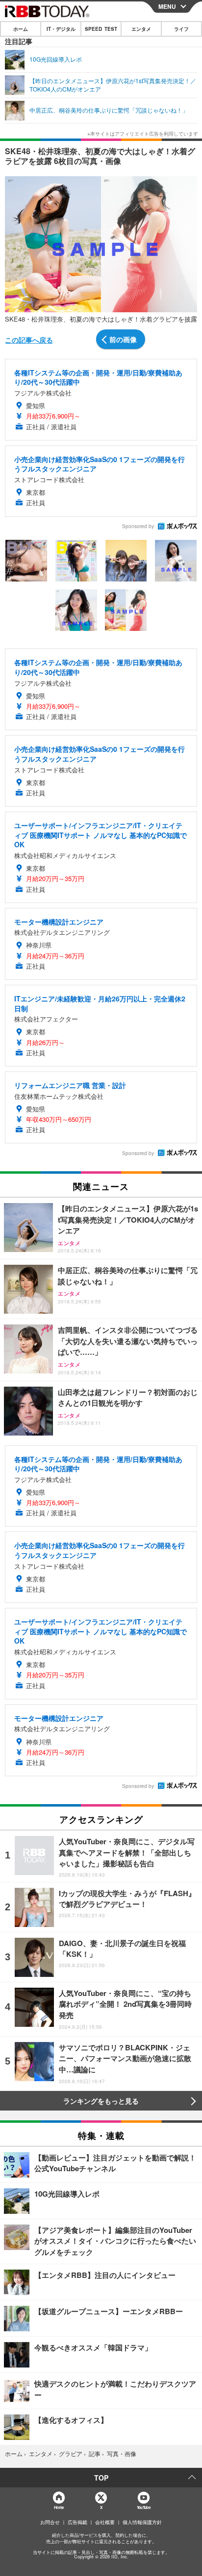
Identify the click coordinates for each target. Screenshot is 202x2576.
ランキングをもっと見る (101, 2101)
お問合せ (50, 2522)
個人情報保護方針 (142, 2522)
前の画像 (123, 339)
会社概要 (105, 2522)
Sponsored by (138, 526)
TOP (101, 2478)
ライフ (181, 29)
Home (59, 2507)
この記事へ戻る (29, 340)
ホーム (21, 29)
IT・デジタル (61, 29)
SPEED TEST (101, 29)
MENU (167, 6)
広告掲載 (77, 2522)
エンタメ (141, 29)
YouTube (144, 2507)
